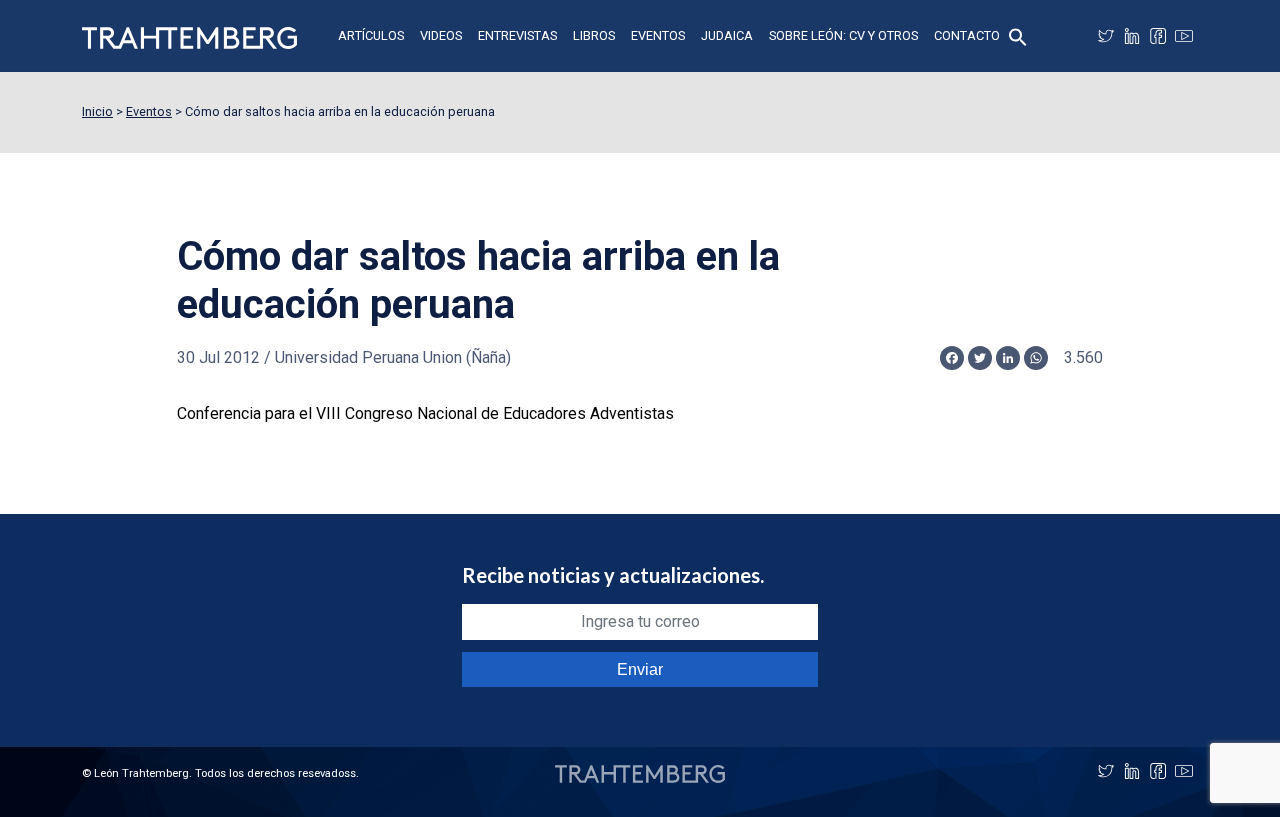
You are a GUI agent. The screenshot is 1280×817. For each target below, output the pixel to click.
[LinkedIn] (1132, 36)
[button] (1018, 35)
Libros (594, 35)
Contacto (967, 35)
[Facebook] (1158, 36)
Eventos (658, 35)
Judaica (727, 35)
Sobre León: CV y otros (843, 35)
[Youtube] (1184, 36)
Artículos (371, 35)
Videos (441, 35)
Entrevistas (517, 35)
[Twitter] (1106, 36)
